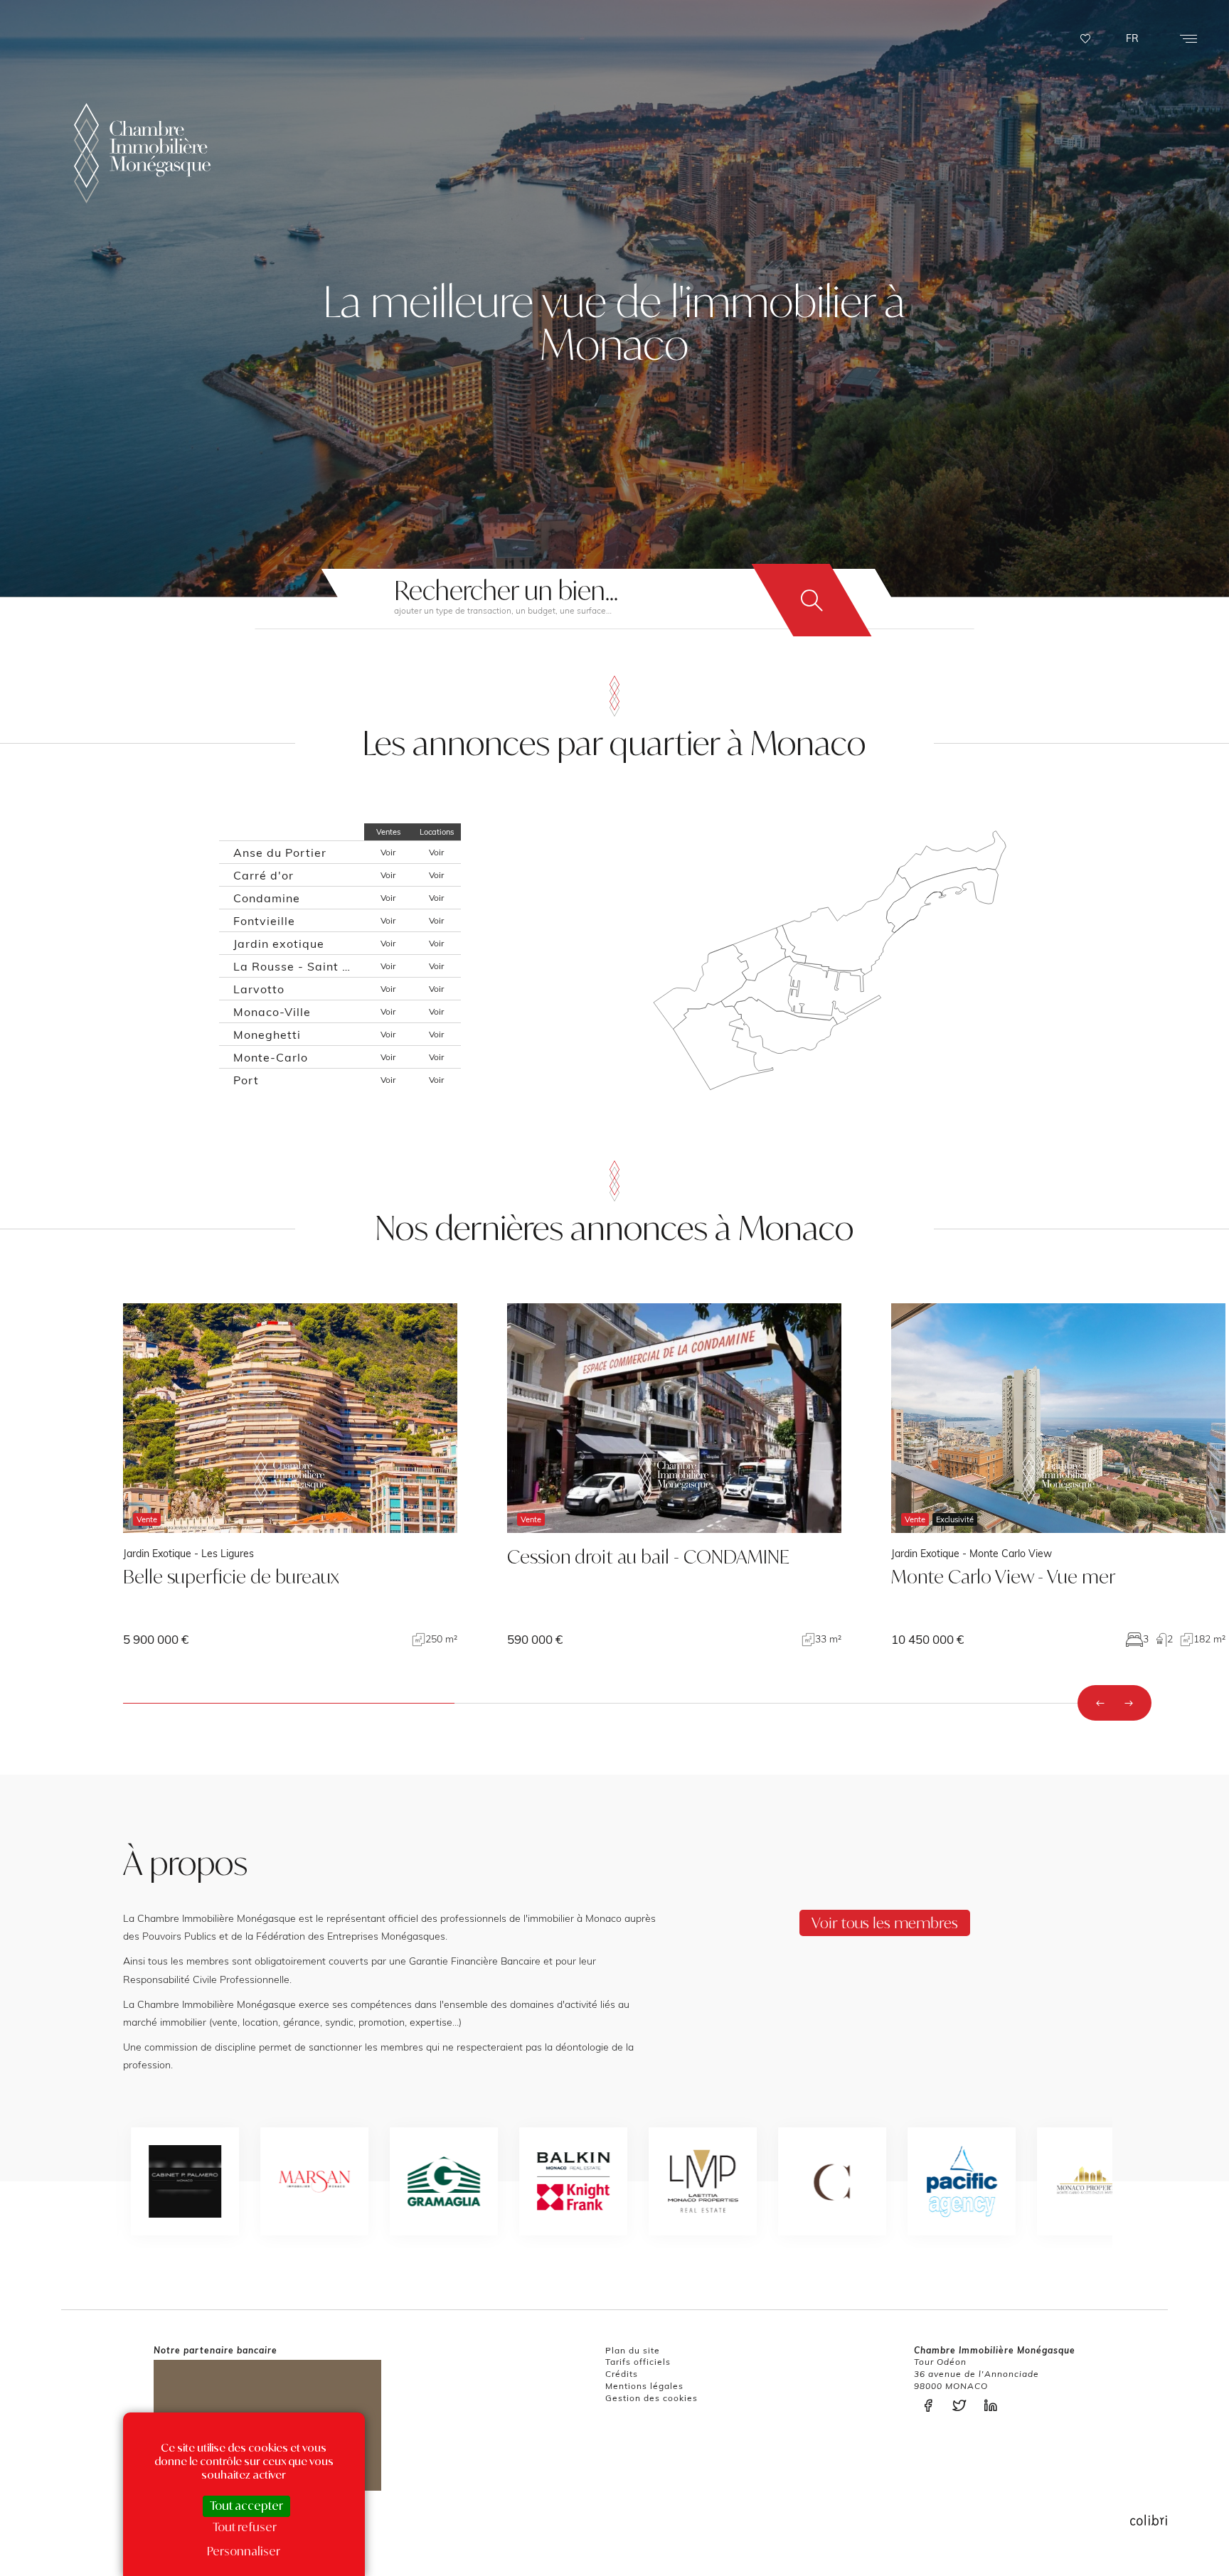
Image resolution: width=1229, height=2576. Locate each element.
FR (1132, 38)
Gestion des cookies (651, 2398)
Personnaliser (244, 2551)
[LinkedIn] (994, 2406)
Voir (388, 852)
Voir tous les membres (885, 1923)
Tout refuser (245, 2527)
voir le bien (290, 1475)
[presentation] (1100, 1703)
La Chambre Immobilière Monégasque (142, 153)
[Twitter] (963, 2406)
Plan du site (633, 2350)
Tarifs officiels (638, 2362)
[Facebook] (932, 2406)
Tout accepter (246, 2506)
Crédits (622, 2374)
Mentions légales (644, 2386)
